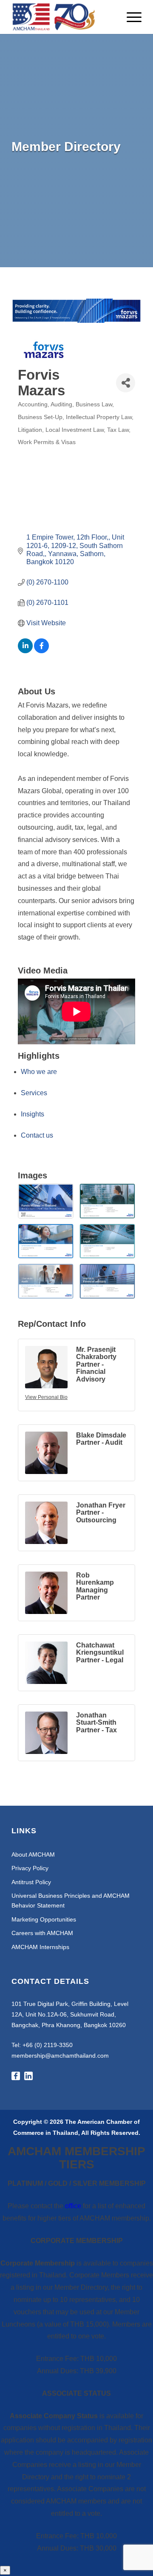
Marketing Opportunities (44, 1919)
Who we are (39, 1072)
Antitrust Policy (31, 1882)
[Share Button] (126, 383)
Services (34, 1093)
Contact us (37, 1135)
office (73, 2206)
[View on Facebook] (41, 651)
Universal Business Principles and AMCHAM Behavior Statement (71, 1901)
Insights (33, 1114)
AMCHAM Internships (40, 1947)
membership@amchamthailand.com (60, 2056)
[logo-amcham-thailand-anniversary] (64, 17)
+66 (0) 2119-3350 (48, 2045)
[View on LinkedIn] (25, 651)
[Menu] (130, 17)
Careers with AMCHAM (42, 1933)
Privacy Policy (30, 1868)
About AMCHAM (33, 1854)
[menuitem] (130, 17)
